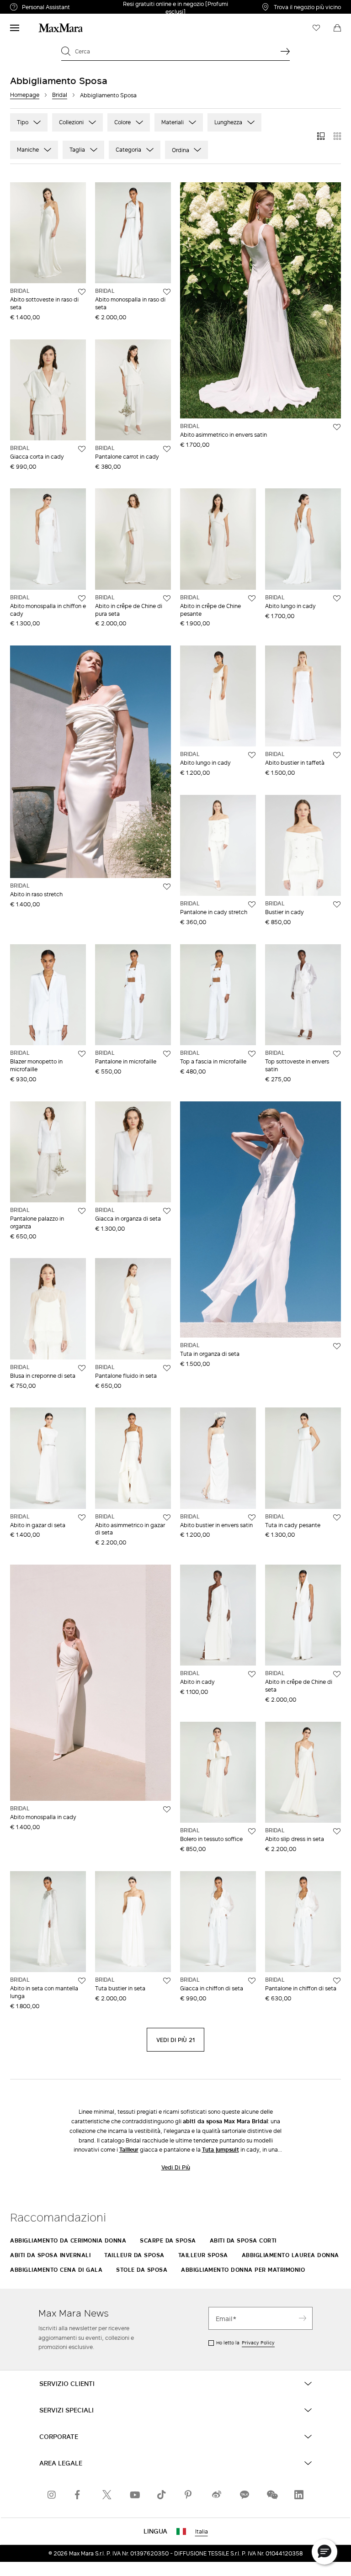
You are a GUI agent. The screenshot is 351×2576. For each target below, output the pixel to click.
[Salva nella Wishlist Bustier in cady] (337, 905)
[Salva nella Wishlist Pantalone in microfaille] (167, 1054)
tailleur (129, 2150)
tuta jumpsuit (221, 2150)
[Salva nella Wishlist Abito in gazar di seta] (82, 1518)
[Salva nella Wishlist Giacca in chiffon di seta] (252, 1981)
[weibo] (217, 2495)
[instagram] (52, 2495)
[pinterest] (189, 2495)
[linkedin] (299, 2495)
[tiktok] (162, 2495)
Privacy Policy (258, 2343)
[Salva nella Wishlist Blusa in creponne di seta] (82, 1368)
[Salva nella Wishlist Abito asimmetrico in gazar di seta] (167, 1518)
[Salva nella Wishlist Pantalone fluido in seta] (167, 1368)
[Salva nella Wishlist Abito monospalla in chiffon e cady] (82, 598)
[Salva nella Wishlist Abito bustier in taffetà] (337, 755)
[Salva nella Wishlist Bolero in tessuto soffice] (252, 1831)
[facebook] (80, 2495)
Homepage (25, 95)
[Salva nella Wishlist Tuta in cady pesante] (337, 1518)
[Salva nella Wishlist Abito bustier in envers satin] (252, 1518)
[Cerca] (285, 51)
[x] (107, 2495)
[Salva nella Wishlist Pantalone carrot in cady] (167, 449)
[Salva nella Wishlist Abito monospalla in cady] (167, 1809)
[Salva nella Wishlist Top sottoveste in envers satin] (337, 1054)
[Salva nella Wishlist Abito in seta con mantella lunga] (82, 1981)
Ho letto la (245, 2343)
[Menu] (15, 28)
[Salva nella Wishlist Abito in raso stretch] (167, 887)
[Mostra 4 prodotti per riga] (337, 136)
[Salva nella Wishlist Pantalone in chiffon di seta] (337, 1981)
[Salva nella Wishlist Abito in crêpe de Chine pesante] (252, 598)
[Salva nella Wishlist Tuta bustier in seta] (167, 1981)
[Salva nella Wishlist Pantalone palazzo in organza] (82, 1211)
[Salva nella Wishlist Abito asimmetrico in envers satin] (337, 427)
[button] (324, 2552)
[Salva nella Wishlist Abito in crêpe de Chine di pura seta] (167, 598)
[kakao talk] (244, 2495)
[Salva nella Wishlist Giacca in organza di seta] (167, 1211)
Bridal (60, 95)
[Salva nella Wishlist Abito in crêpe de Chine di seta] (337, 1674)
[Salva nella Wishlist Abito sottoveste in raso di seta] (82, 292)
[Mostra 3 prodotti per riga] (321, 136)
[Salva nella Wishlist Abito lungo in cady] (337, 598)
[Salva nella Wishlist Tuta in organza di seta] (337, 1346)
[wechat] (271, 2495)
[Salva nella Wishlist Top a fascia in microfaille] (252, 1054)
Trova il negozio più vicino (307, 7)
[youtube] (134, 2495)
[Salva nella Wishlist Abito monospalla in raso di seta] (167, 292)
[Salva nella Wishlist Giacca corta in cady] (82, 449)
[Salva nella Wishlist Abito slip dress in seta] (337, 1831)
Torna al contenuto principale (47, 5)
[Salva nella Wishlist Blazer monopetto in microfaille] (82, 1054)
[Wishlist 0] (316, 28)
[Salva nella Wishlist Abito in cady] (252, 1674)
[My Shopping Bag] (337, 28)
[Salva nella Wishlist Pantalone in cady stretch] (252, 905)
